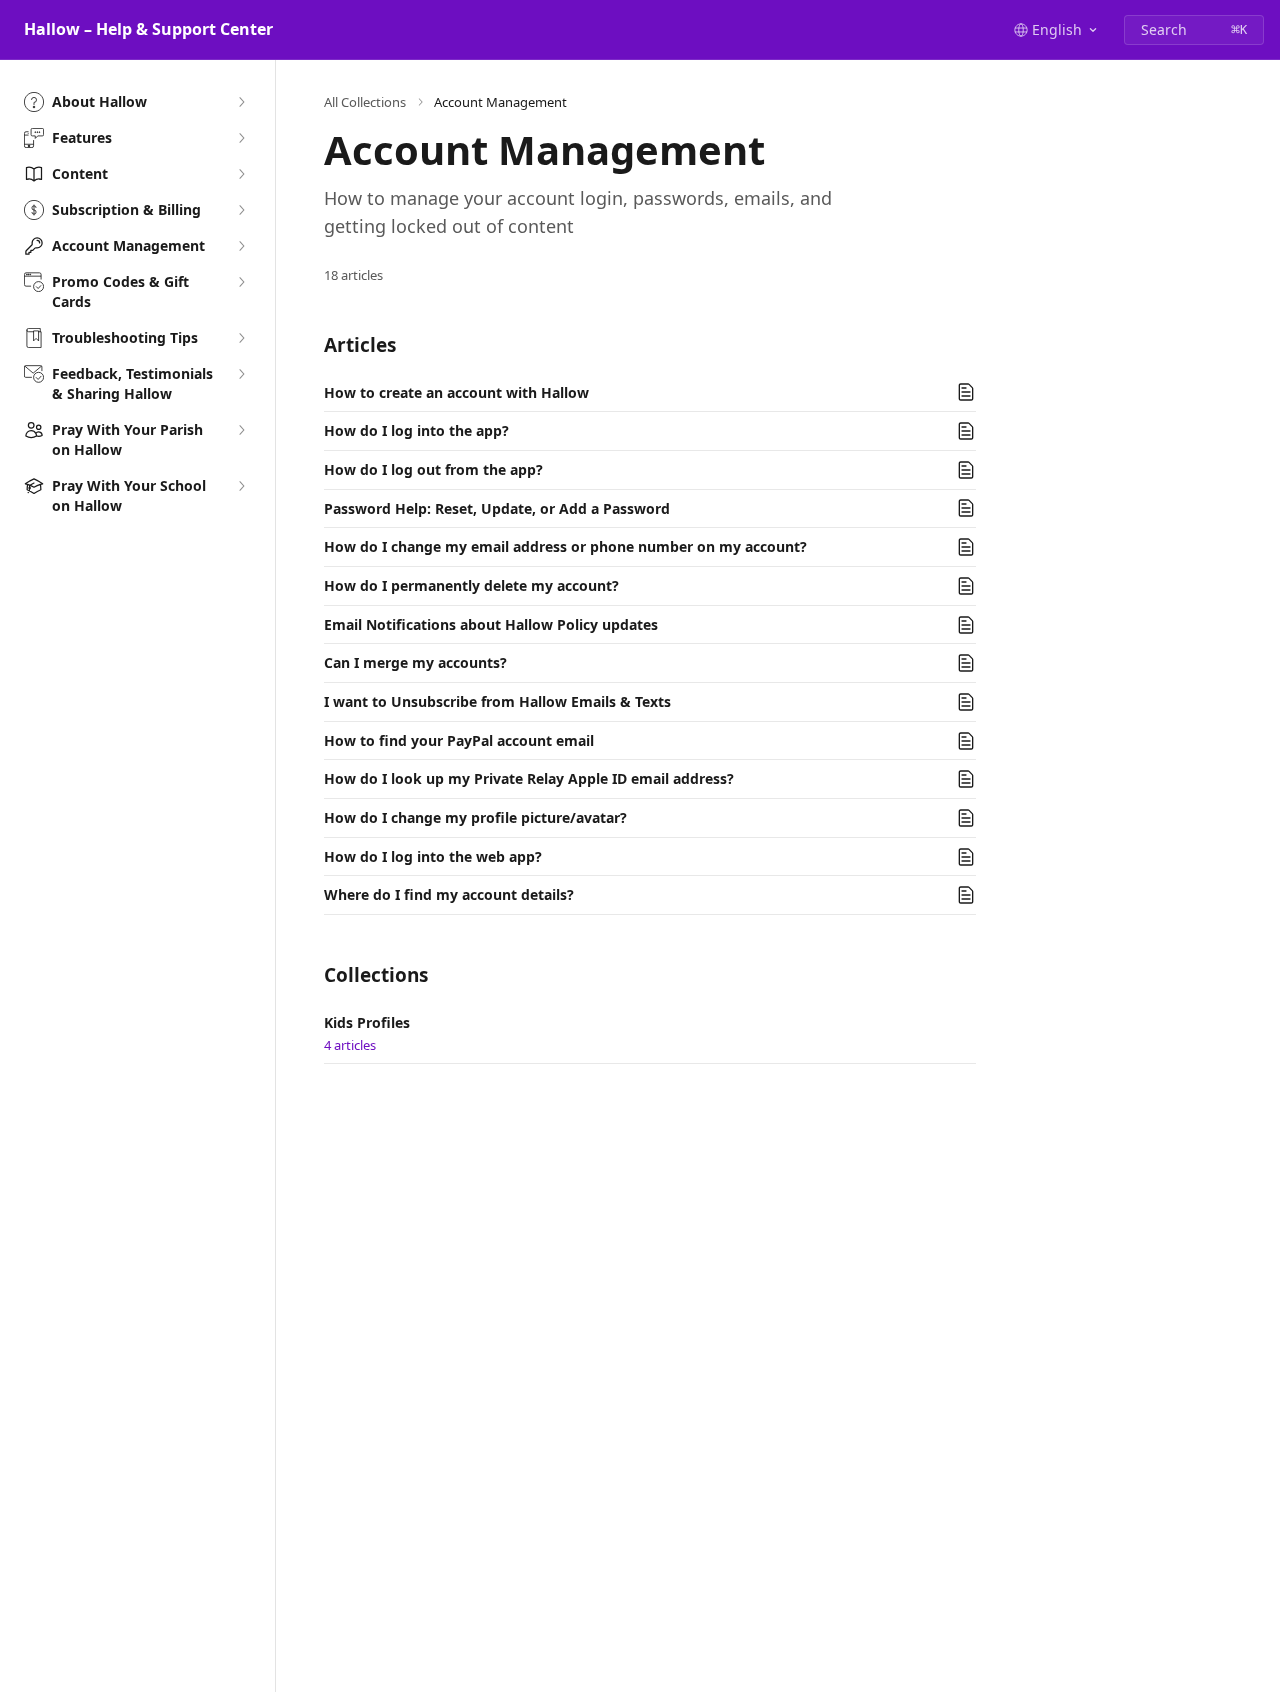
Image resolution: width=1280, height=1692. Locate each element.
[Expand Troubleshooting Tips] (241, 338)
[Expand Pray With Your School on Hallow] (241, 486)
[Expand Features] (241, 138)
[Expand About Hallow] (241, 102)
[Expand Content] (241, 174)
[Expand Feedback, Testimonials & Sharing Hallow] (241, 374)
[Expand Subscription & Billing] (241, 210)
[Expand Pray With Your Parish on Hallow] (241, 430)
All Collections (365, 102)
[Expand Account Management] (241, 246)
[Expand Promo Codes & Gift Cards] (241, 282)
